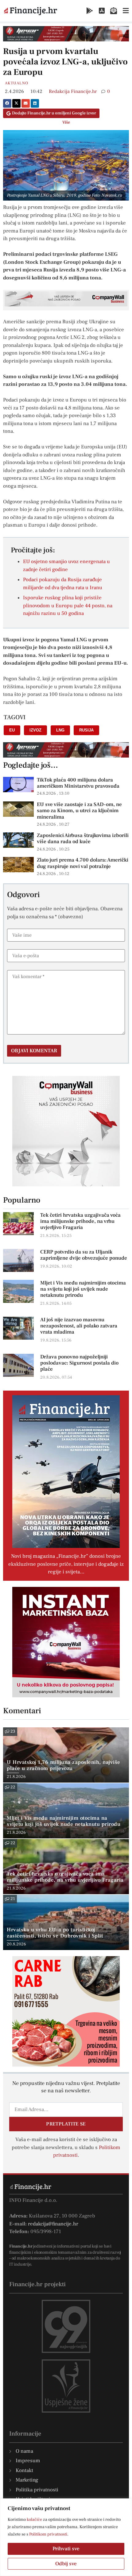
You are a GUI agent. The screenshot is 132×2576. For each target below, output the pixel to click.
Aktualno (17, 83)
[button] (7, 103)
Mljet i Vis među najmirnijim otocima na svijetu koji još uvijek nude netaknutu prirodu (83, 1289)
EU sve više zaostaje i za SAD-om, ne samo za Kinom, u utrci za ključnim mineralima (79, 811)
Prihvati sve (66, 2549)
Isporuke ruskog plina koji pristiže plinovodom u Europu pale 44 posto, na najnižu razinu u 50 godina (68, 606)
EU (12, 730)
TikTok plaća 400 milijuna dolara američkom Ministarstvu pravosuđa (78, 783)
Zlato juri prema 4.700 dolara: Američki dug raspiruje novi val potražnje (83, 863)
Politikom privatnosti (48, 2534)
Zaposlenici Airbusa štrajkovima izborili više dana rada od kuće (83, 839)
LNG (60, 730)
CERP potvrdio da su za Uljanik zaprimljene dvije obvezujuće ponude (84, 1255)
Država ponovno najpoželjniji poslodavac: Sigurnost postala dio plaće (79, 1363)
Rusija (86, 730)
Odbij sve (66, 2564)
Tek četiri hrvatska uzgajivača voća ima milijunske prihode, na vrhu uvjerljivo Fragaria (80, 1221)
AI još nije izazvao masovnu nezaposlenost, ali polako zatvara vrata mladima (79, 1326)
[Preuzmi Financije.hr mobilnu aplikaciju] (90, 11)
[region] (66, 2537)
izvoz (35, 730)
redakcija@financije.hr (53, 2224)
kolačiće (34, 2520)
